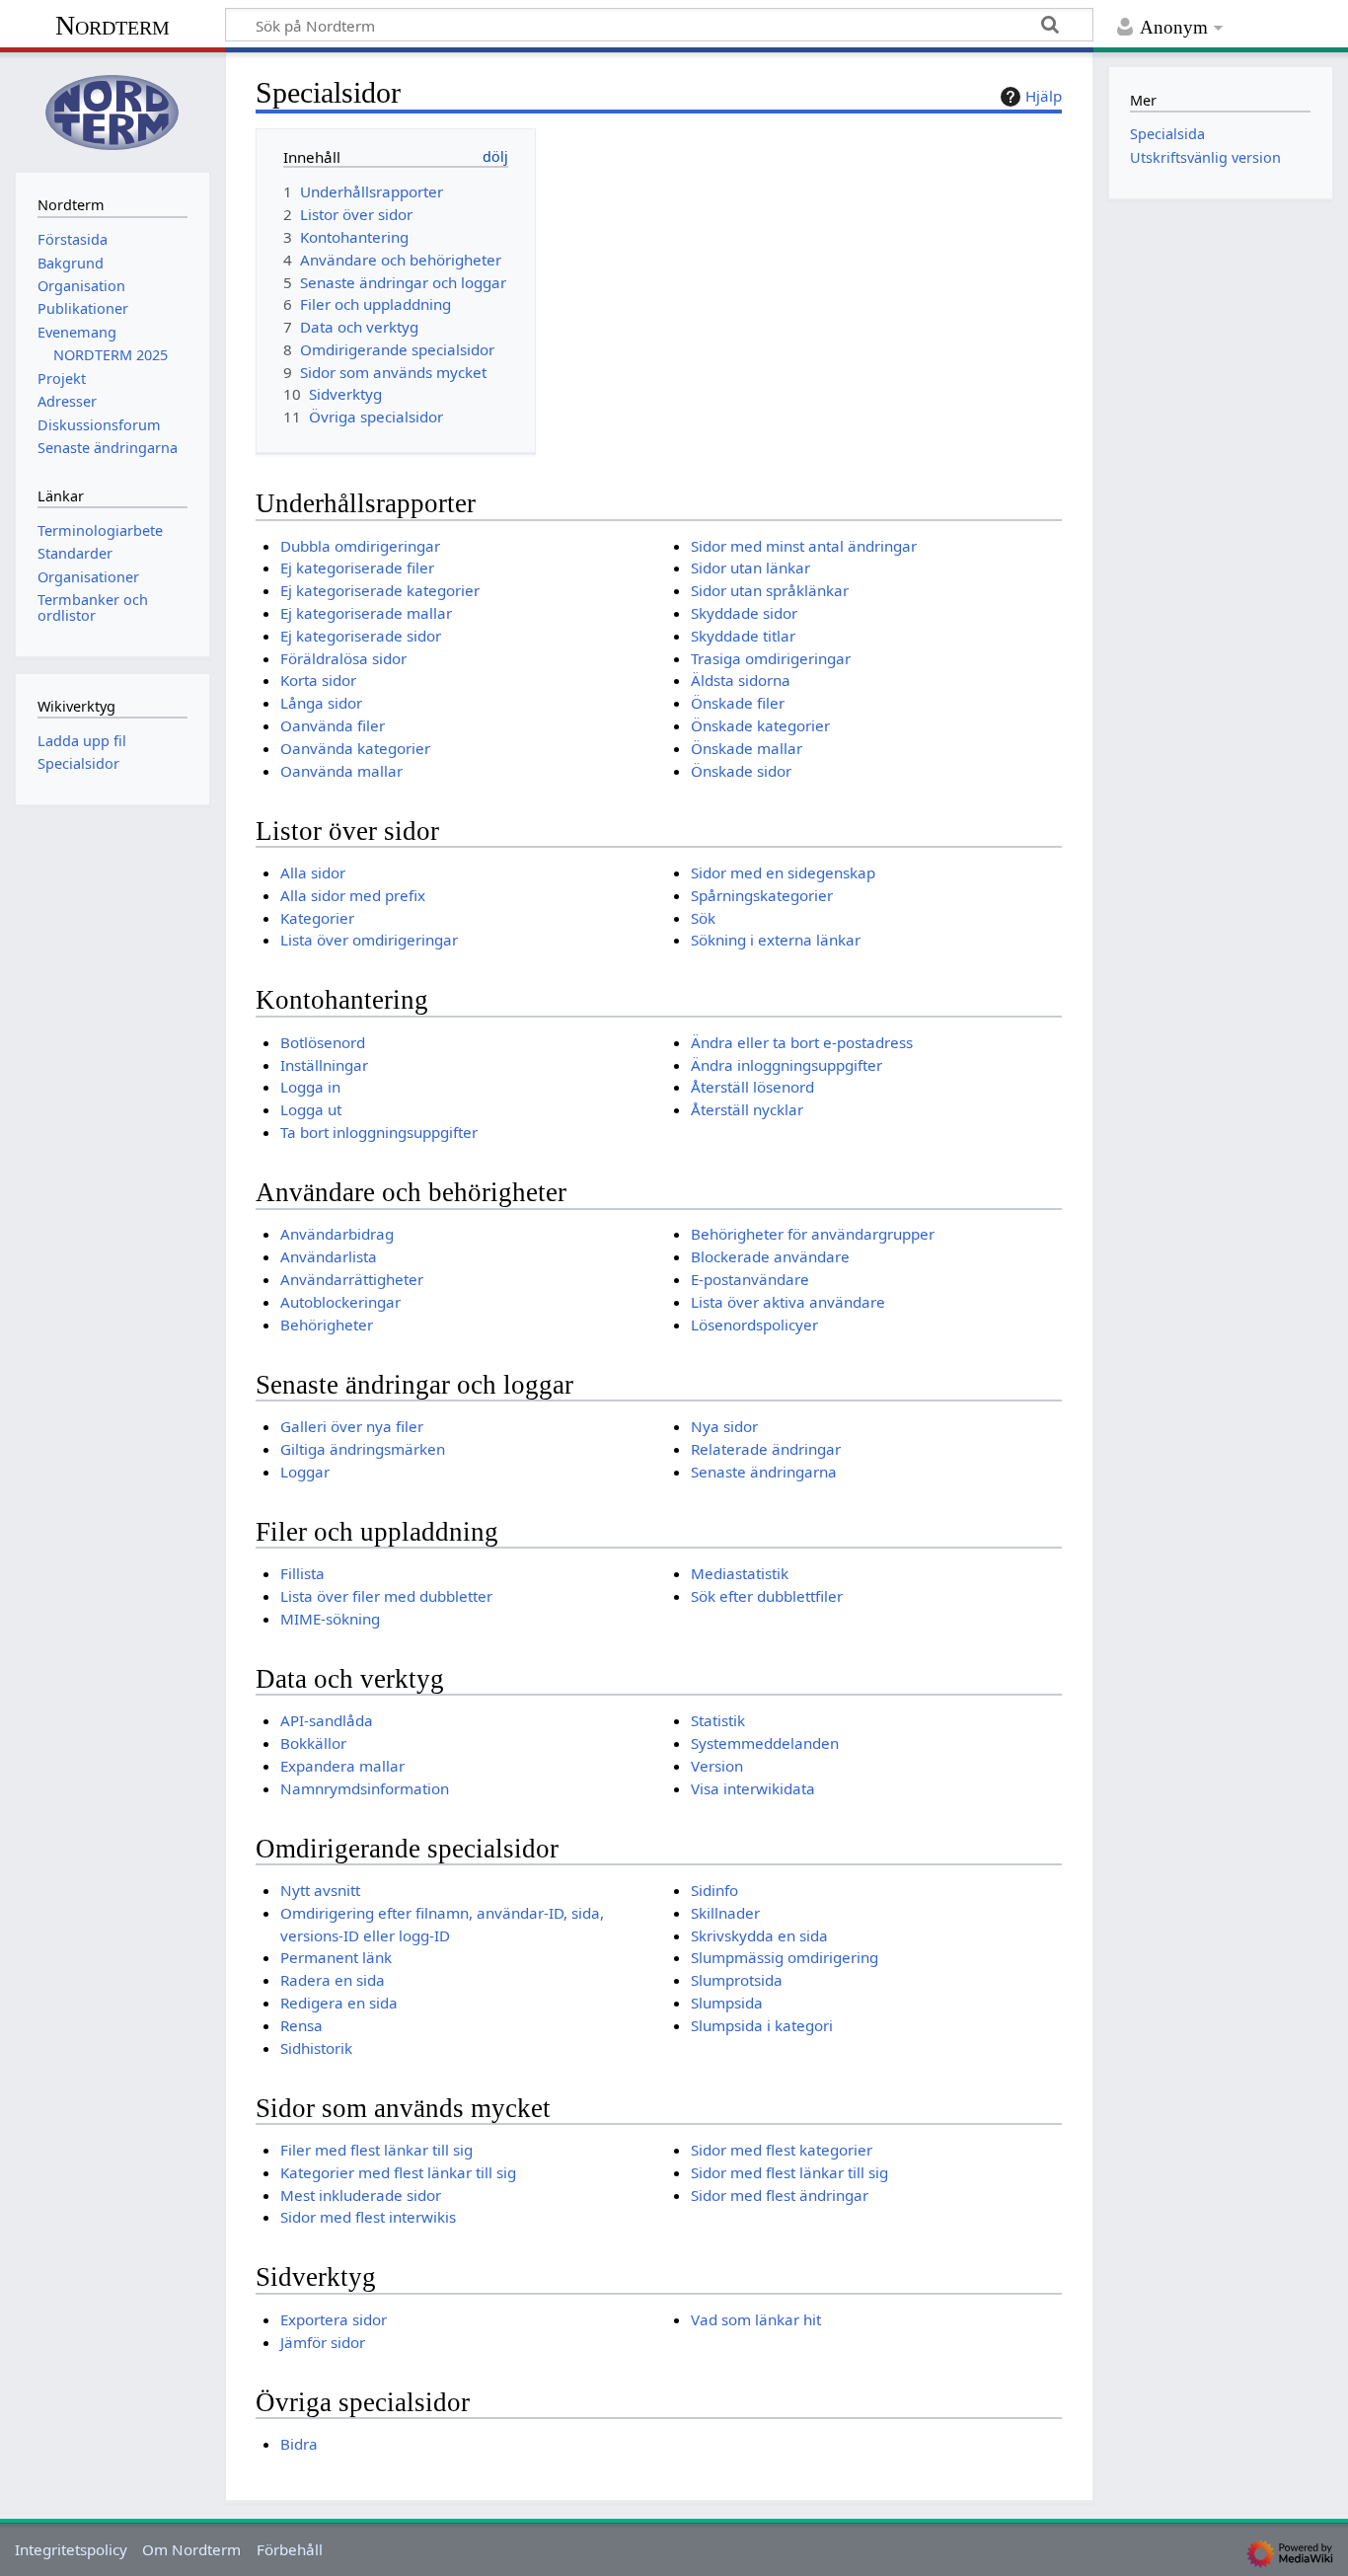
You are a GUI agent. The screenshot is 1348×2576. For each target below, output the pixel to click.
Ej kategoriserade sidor (361, 636)
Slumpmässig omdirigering (785, 1957)
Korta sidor (318, 680)
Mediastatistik (740, 1573)
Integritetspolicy (71, 2549)
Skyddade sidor (744, 613)
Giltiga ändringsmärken (363, 1449)
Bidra (299, 2444)
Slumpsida (727, 2003)
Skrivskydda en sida (759, 1935)
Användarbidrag (337, 1234)
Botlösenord (323, 1042)
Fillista (302, 1573)
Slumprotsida (737, 1980)
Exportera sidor (334, 2319)
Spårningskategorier (762, 895)
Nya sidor (724, 1426)
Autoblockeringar (340, 1302)
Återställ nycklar (747, 1109)
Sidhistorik (316, 2048)
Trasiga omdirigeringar (771, 658)
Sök (703, 918)
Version (717, 1766)
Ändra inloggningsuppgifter (786, 1065)
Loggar (305, 1472)
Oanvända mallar (341, 771)
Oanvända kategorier (355, 748)
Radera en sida (333, 1980)
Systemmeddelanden (765, 1743)
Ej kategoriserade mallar (366, 613)
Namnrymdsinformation (365, 1788)
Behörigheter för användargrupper (813, 1234)
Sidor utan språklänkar (770, 590)
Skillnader (725, 1913)
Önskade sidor (741, 771)
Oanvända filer (333, 725)
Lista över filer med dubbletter (386, 1596)
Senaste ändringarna (764, 1472)
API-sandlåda (327, 1720)
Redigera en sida (339, 2003)
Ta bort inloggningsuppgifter (379, 1132)
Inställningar (324, 1065)
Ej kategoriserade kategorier (380, 590)
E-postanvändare (750, 1279)
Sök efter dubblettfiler (767, 1596)
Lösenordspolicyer (754, 1325)
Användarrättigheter (352, 1279)
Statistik (718, 1720)
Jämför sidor (323, 2342)
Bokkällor (313, 1743)
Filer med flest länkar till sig (376, 2150)
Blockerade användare (770, 1256)
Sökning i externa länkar (776, 940)
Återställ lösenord (752, 1087)
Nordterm (112, 25)
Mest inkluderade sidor (361, 2195)
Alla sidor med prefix (353, 895)
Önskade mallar (747, 748)
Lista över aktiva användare (788, 1302)
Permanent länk (336, 1957)
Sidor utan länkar (750, 568)
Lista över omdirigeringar (369, 940)
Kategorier (317, 918)
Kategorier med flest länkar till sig (398, 2172)
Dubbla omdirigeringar (360, 546)
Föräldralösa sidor (343, 658)
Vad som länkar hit (756, 2319)
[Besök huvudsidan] (112, 110)
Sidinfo (714, 1890)
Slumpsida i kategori (762, 2025)
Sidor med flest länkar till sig (789, 2172)
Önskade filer (738, 703)
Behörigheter (327, 1325)
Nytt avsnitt (320, 1890)
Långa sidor (321, 703)
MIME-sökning (330, 1619)
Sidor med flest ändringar (780, 2195)
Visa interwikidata (753, 1788)
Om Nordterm (191, 2549)
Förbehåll (290, 2549)
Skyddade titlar (743, 636)
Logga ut (311, 1109)
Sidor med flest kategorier (782, 2150)
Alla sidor (313, 872)
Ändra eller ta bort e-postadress (802, 1042)
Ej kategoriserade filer (357, 568)
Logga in (310, 1087)
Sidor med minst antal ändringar (804, 546)
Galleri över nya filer (352, 1426)
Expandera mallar (342, 1766)
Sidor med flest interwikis (368, 2217)
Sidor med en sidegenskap (783, 872)
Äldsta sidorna (741, 680)
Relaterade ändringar (766, 1449)
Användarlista (329, 1256)
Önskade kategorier (760, 725)
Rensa (301, 2025)
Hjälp (1044, 96)
